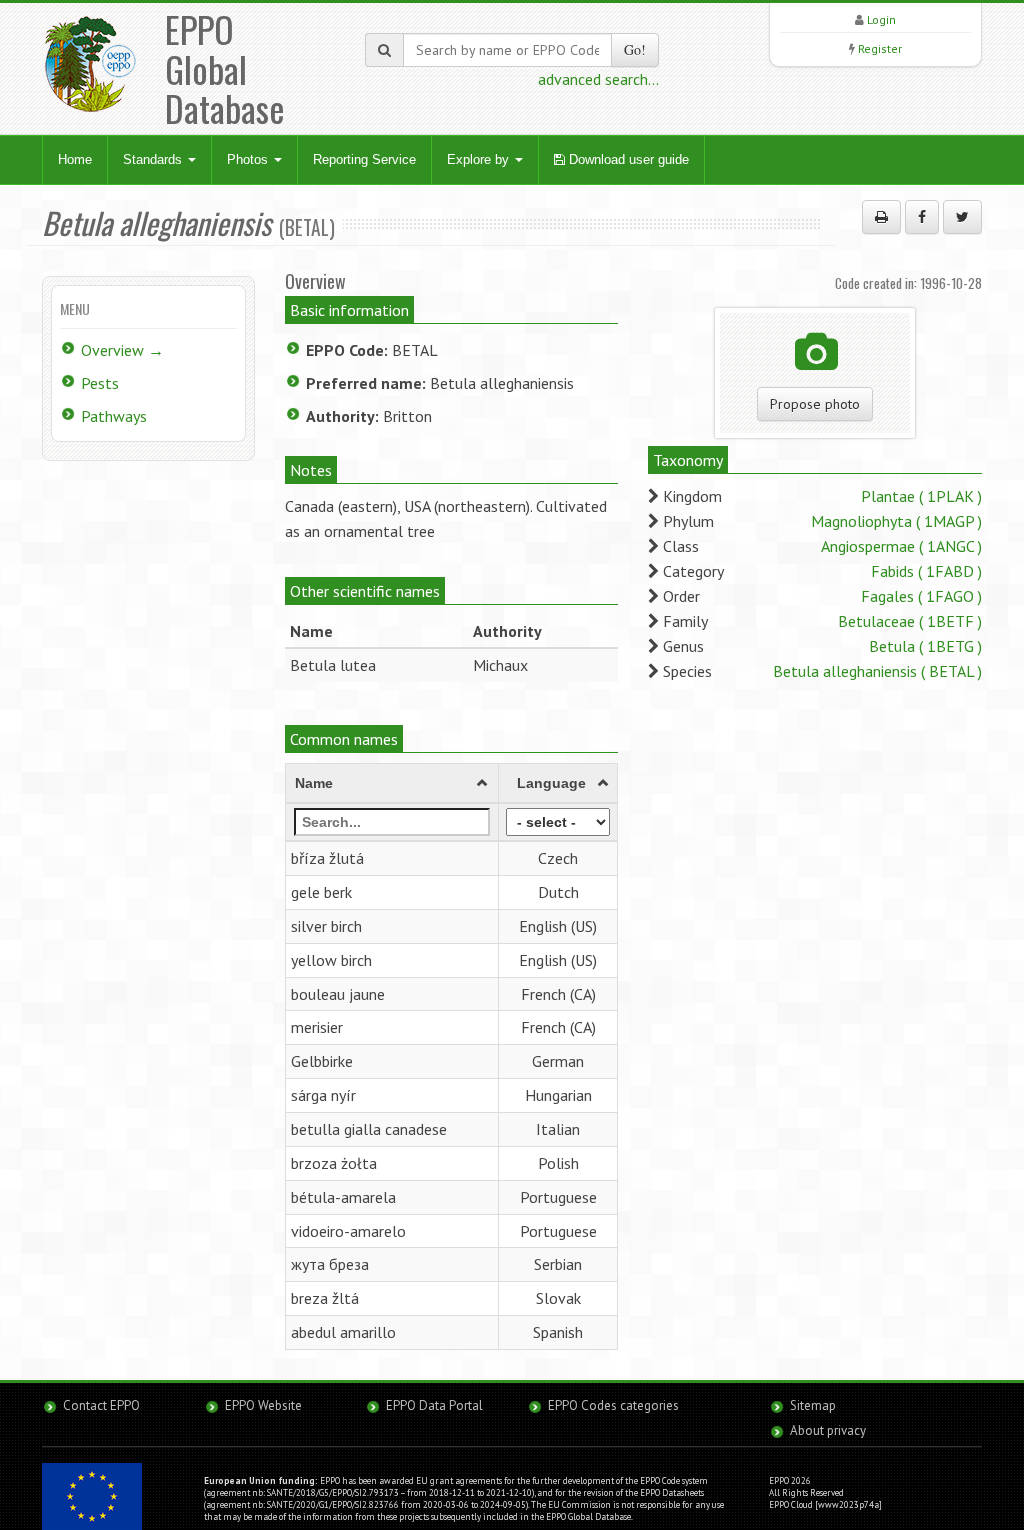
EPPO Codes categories (613, 1405)
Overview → (122, 350)
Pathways (114, 416)
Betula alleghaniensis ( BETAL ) (877, 671)
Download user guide (627, 159)
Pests (100, 383)
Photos (249, 159)
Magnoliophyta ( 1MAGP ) (896, 521)
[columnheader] (392, 784)
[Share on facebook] (922, 217)
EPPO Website (263, 1405)
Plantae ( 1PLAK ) (921, 496)
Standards (154, 159)
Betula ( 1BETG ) (925, 646)
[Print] (881, 217)
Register (880, 48)
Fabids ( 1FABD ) (926, 571)
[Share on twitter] (962, 217)
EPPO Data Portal (434, 1405)
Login (881, 19)
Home (75, 159)
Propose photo (815, 404)
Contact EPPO (101, 1405)
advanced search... (598, 79)
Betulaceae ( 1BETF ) (910, 621)
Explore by (480, 159)
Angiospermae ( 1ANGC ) (901, 546)
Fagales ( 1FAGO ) (921, 596)
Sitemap (813, 1405)
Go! (635, 49)
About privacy (828, 1430)
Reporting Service (364, 159)
